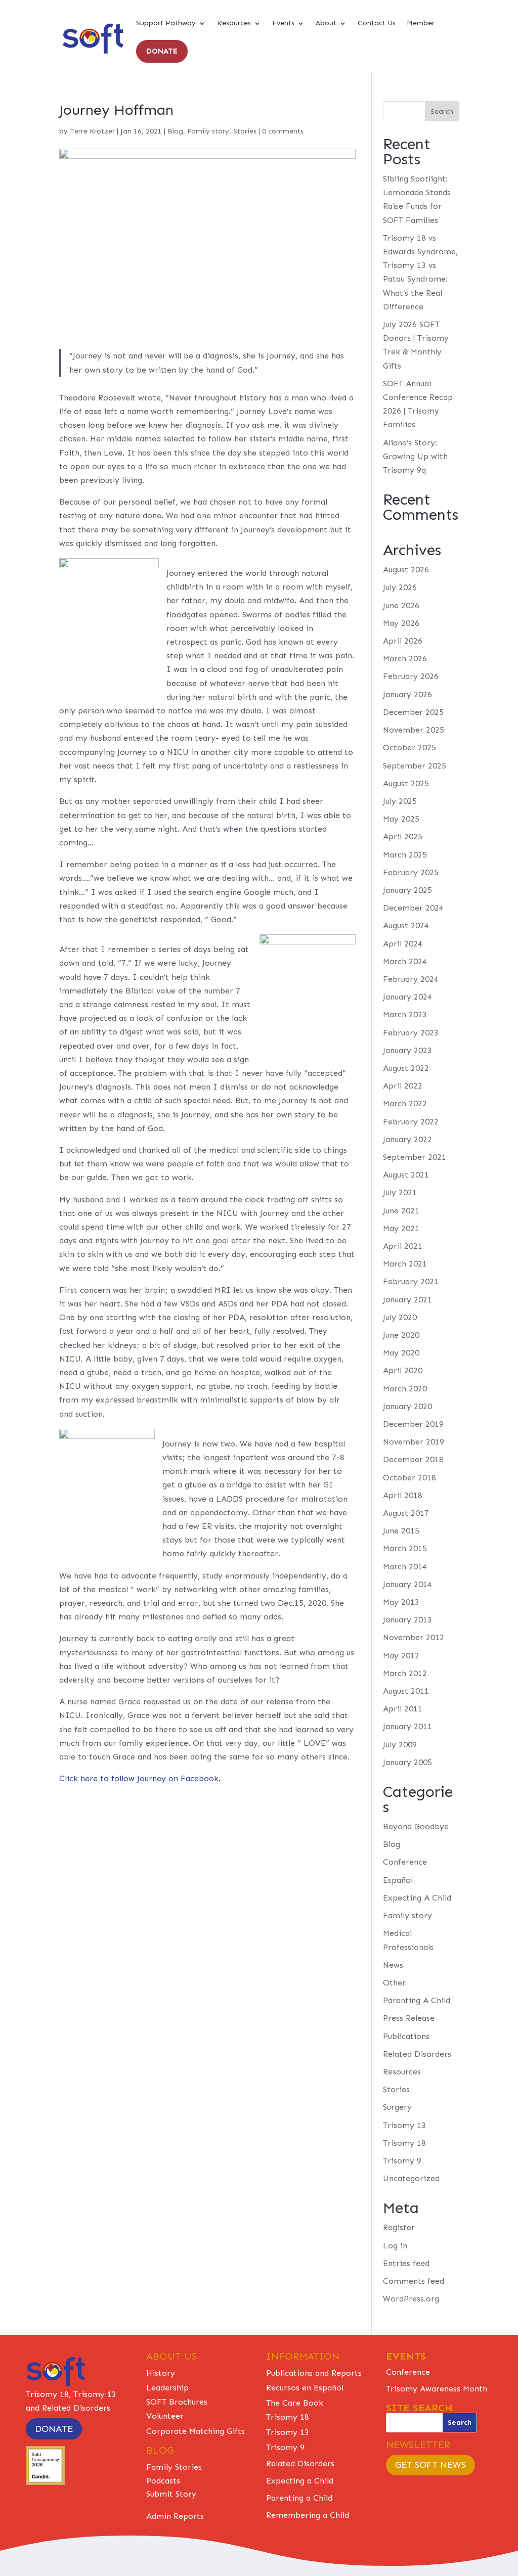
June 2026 (401, 605)
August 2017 (406, 1513)
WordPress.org (411, 2299)
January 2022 (407, 1139)
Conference (405, 1862)
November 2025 (414, 730)
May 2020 (401, 1353)
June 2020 (401, 1335)
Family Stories (174, 2467)
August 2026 (406, 570)
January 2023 (407, 1050)
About (326, 24)
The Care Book (295, 2403)
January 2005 (407, 1762)
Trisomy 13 (404, 2125)
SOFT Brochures (177, 2402)
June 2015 (401, 1531)
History (161, 2373)
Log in (395, 2246)
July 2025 (400, 801)
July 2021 (400, 1192)
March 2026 (405, 659)
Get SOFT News (430, 2465)
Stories (245, 131)
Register (399, 2227)
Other (394, 1983)
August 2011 (406, 1691)
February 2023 (411, 1033)
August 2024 (406, 925)
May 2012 (401, 1656)
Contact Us (377, 24)
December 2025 (413, 712)
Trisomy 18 (404, 2143)
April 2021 (403, 1246)
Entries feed (406, 2263)
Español (398, 1880)
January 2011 (407, 1726)
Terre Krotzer (92, 131)
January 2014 (407, 1584)
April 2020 (403, 1370)
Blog (175, 131)
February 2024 (411, 979)
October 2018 (409, 1478)
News (393, 1965)
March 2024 (405, 961)
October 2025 (409, 748)
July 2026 (400, 587)
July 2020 (400, 1317)
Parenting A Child (417, 2000)
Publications (406, 2036)
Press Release (409, 2018)
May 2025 (401, 819)
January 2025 (407, 890)
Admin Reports (175, 2516)
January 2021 (407, 1300)
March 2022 (405, 1103)
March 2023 (405, 1014)
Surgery (397, 2107)
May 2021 (401, 1228)
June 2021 (401, 1211)
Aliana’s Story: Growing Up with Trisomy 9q (415, 456)
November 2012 (414, 1637)
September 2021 (415, 1157)
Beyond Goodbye (416, 1826)
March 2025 (405, 855)
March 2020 (405, 1389)
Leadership (167, 2388)
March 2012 (405, 1673)
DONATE (162, 51)
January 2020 (407, 1406)
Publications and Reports (314, 2373)
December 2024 (413, 908)
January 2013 (407, 1620)
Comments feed (414, 2281)
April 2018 (403, 1495)
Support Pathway (166, 24)
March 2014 (405, 1567)
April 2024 (403, 944)
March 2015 (405, 1548)
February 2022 (411, 1122)
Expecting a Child (300, 2481)
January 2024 (407, 997)
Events (283, 24)
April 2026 (403, 641)
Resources (234, 24)
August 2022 (406, 1068)
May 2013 (401, 1602)
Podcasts (163, 2481)
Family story (208, 131)
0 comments (283, 131)
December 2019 (413, 1424)
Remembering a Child (308, 2515)
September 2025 (415, 766)
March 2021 (405, 1264)
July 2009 (400, 1745)
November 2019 (414, 1442)
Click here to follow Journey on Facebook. (140, 1778)
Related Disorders (417, 2054)
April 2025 (403, 837)
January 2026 (407, 694)
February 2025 (411, 872)
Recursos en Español (305, 2388)
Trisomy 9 (402, 2161)
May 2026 (401, 623)
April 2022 (403, 1086)
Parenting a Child (299, 2498)
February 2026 (411, 676)
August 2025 (406, 783)
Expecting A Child (417, 1898)
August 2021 (406, 1175)
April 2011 (403, 1709)
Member (421, 24)
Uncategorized (411, 2178)
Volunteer (165, 2416)
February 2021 (411, 1281)
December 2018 (413, 1459)
